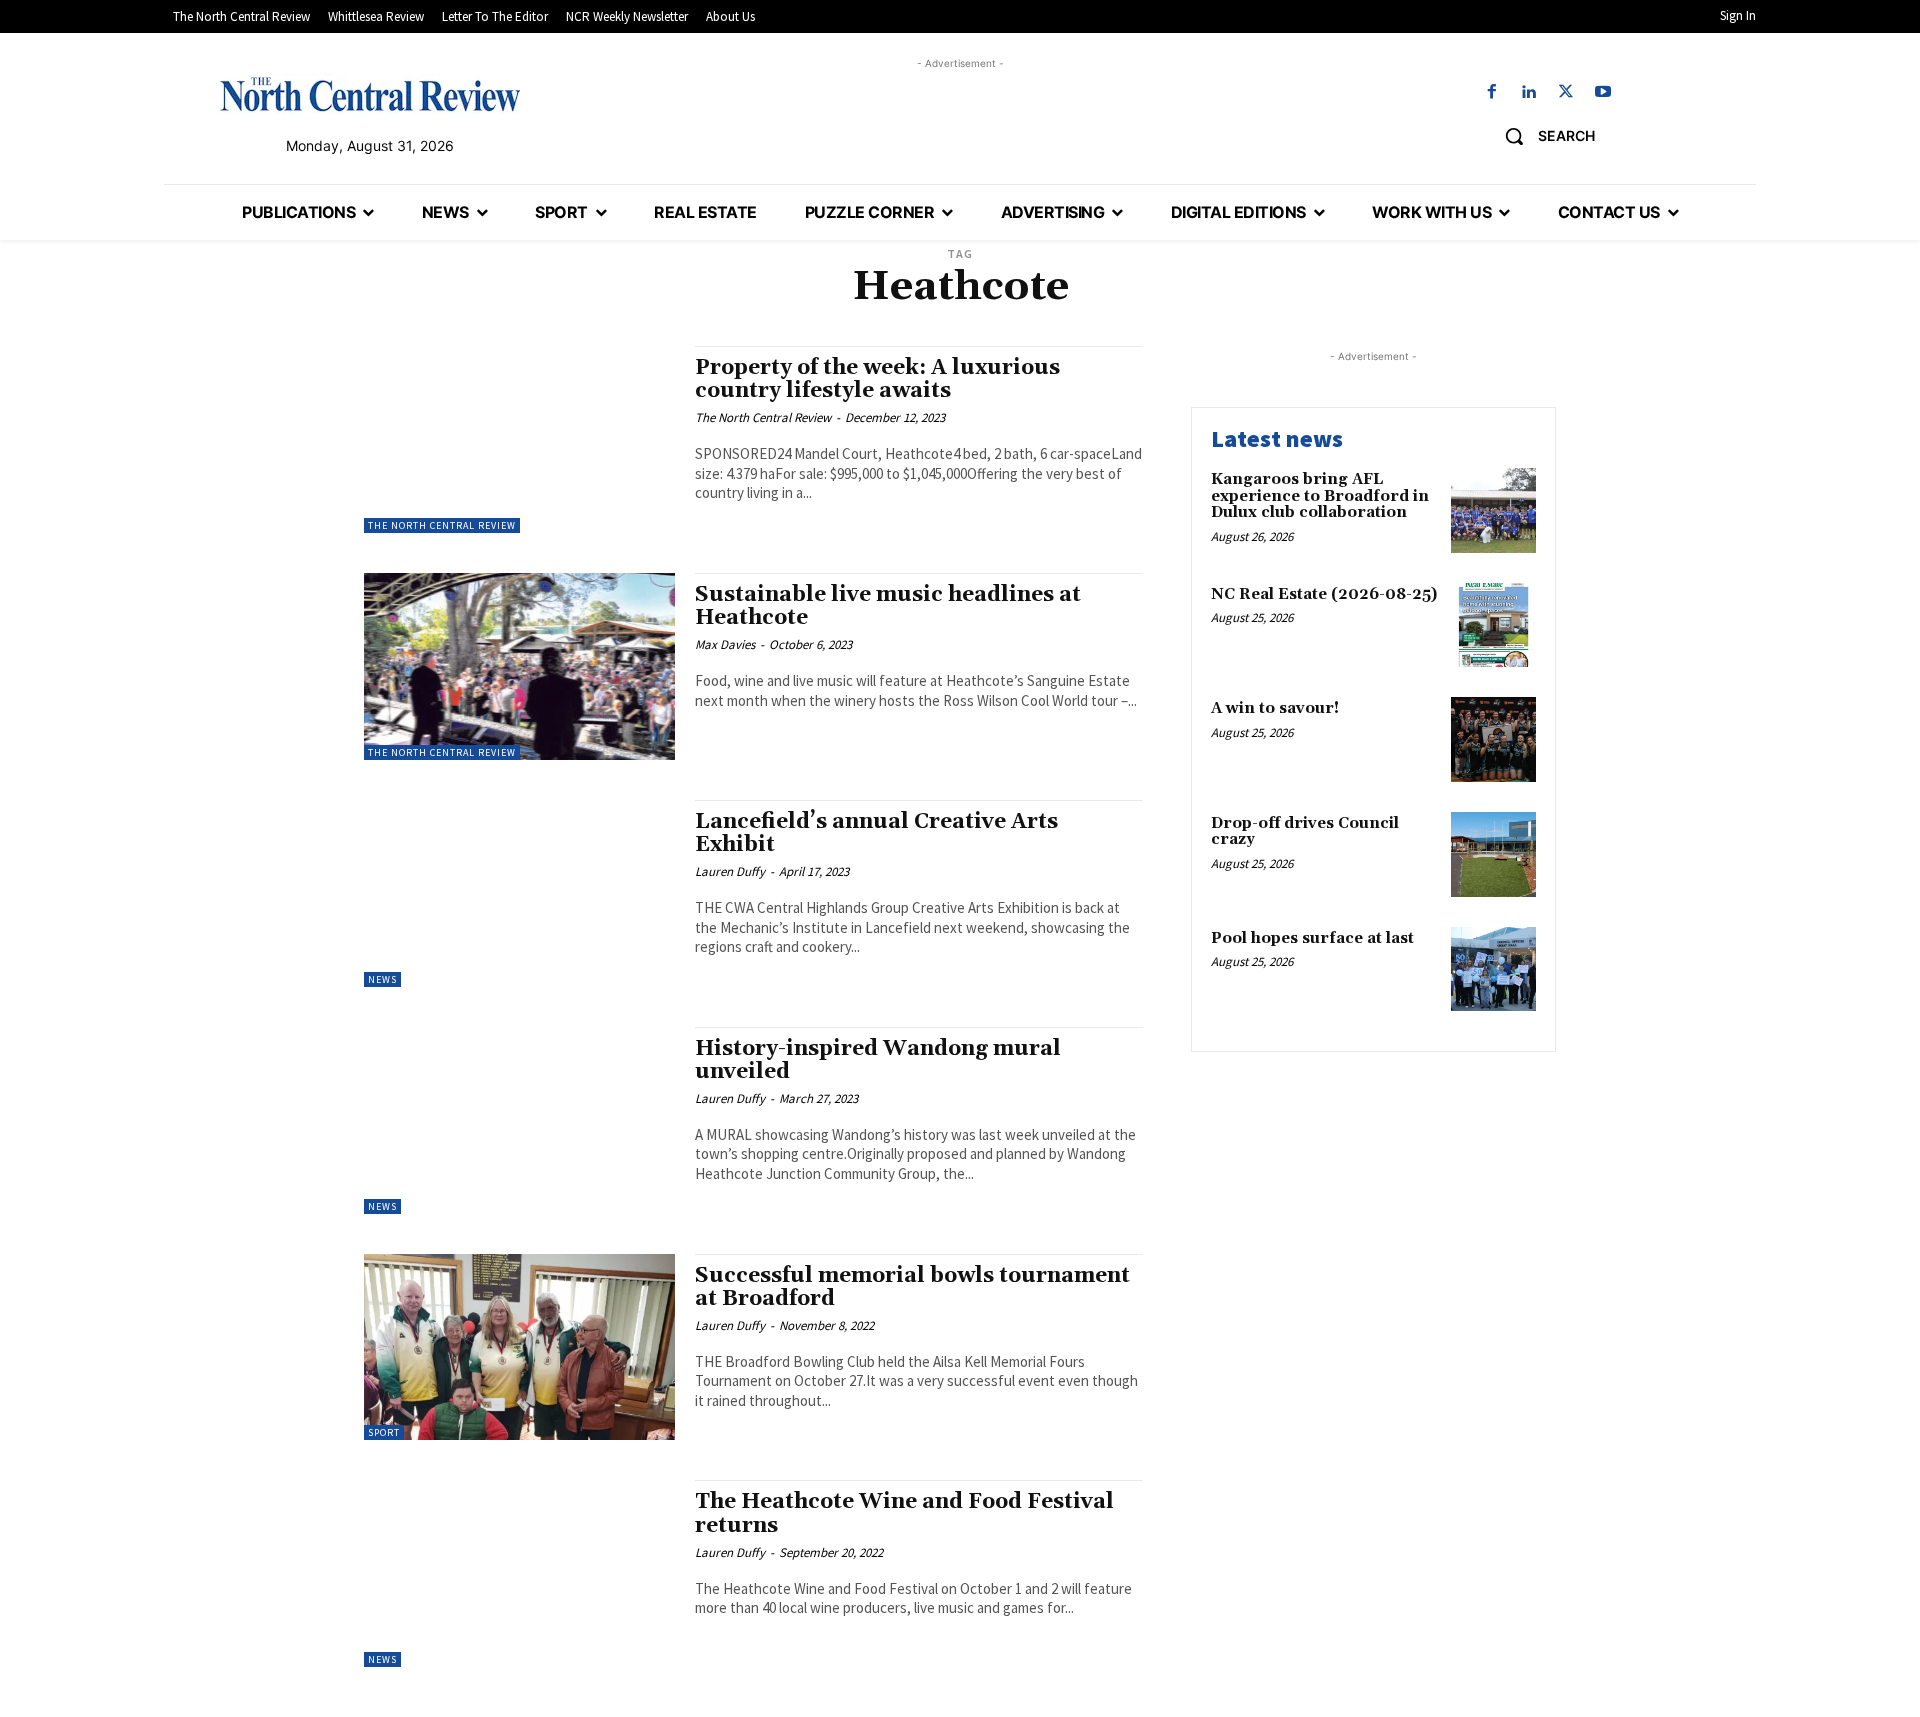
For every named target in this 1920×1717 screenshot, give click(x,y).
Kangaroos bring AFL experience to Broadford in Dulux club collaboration (1320, 496)
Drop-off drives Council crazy (1305, 832)
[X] (1566, 92)
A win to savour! (1275, 708)
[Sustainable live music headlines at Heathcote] (519, 666)
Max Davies (725, 644)
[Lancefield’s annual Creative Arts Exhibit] (519, 893)
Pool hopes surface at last (1312, 938)
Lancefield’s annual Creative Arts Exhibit (876, 833)
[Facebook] (1491, 92)
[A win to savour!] (1493, 739)
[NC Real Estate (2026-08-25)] (1493, 625)
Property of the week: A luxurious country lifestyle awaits (877, 379)
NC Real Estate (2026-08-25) (1324, 594)
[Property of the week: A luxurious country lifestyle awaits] (519, 439)
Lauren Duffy (730, 871)
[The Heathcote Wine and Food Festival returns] (519, 1573)
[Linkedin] (1528, 92)
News (382, 979)
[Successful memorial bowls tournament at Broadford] (519, 1347)
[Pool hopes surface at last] (1493, 969)
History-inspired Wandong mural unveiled (878, 1060)
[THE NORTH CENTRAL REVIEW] (370, 94)
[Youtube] (1603, 92)
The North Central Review (442, 525)
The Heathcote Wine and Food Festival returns (904, 1513)
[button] (1542, 136)
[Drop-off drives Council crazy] (1493, 854)
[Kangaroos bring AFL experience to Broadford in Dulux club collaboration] (1493, 510)
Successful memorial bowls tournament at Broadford (912, 1287)
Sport (384, 1432)
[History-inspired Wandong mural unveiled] (519, 1120)
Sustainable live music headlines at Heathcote (888, 606)
